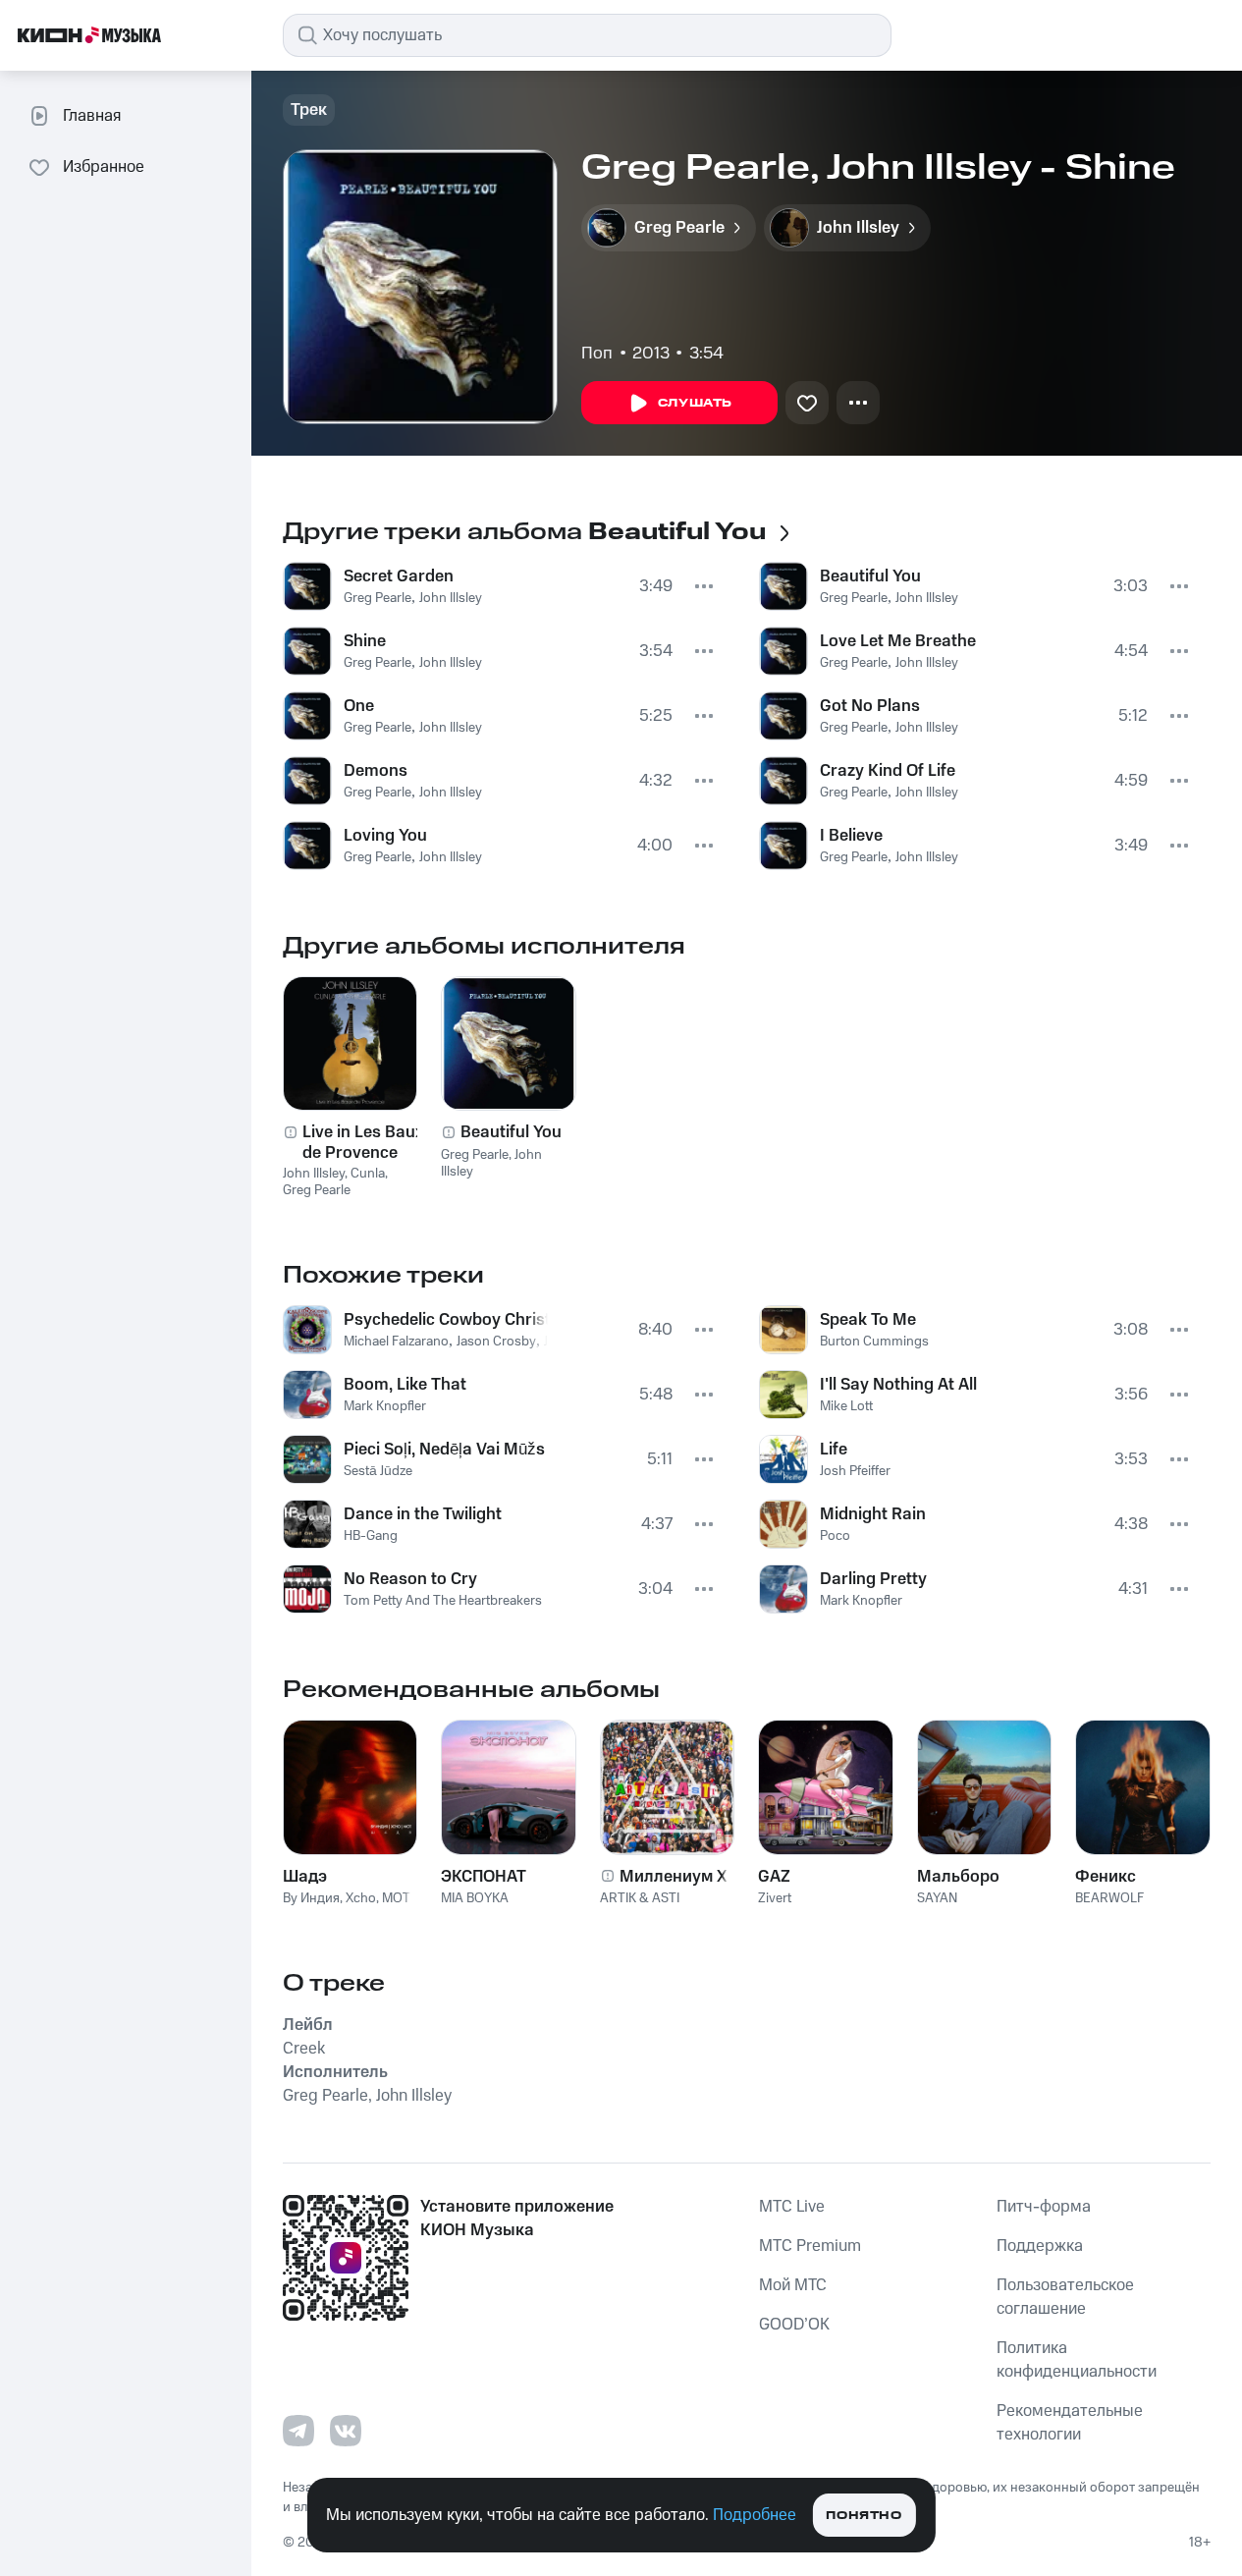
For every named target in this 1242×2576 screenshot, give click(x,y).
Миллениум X (674, 1877)
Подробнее (755, 2515)
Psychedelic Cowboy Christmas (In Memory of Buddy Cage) (446, 1320)
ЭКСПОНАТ (484, 1877)
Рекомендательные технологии (1070, 2423)
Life (834, 1450)
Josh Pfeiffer (855, 1471)
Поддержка (1040, 2246)
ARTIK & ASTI (640, 1898)
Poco (835, 1536)
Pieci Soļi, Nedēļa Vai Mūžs (444, 1450)
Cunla (368, 1174)
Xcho (361, 1898)
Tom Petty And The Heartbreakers (443, 1601)
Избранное (104, 167)
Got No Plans (870, 706)
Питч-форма (1044, 2207)
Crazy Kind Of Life (888, 771)
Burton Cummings (874, 1342)
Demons (376, 771)
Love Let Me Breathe (898, 641)
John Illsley (451, 598)
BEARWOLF (1109, 1898)
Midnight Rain (873, 1514)
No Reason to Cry (410, 1579)
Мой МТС (793, 2285)
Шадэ (305, 1877)
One (359, 706)
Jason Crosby (496, 1342)
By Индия (311, 1898)
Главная (92, 116)
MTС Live (792, 2207)
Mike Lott (846, 1406)
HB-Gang (371, 1536)
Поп (597, 354)
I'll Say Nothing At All (898, 1385)
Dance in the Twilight (423, 1514)
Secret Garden (399, 576)
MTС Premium (810, 2246)
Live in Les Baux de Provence (363, 1142)
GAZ (774, 1877)
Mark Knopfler (385, 1406)
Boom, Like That (405, 1385)
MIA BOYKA (475, 1898)
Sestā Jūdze (378, 1471)
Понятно (864, 2516)
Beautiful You (870, 576)
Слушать (695, 403)
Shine (365, 641)
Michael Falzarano (396, 1342)
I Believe (851, 836)
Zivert (775, 1898)
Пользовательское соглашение (1065, 2297)
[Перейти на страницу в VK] (346, 2431)
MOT (396, 1898)
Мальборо (958, 1877)
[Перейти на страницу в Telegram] (298, 2431)
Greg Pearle (378, 598)
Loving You (385, 836)
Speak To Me (868, 1320)
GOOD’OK (794, 2325)
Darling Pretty (873, 1579)
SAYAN (937, 1898)
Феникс (1106, 1877)
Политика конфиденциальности (1077, 2360)
